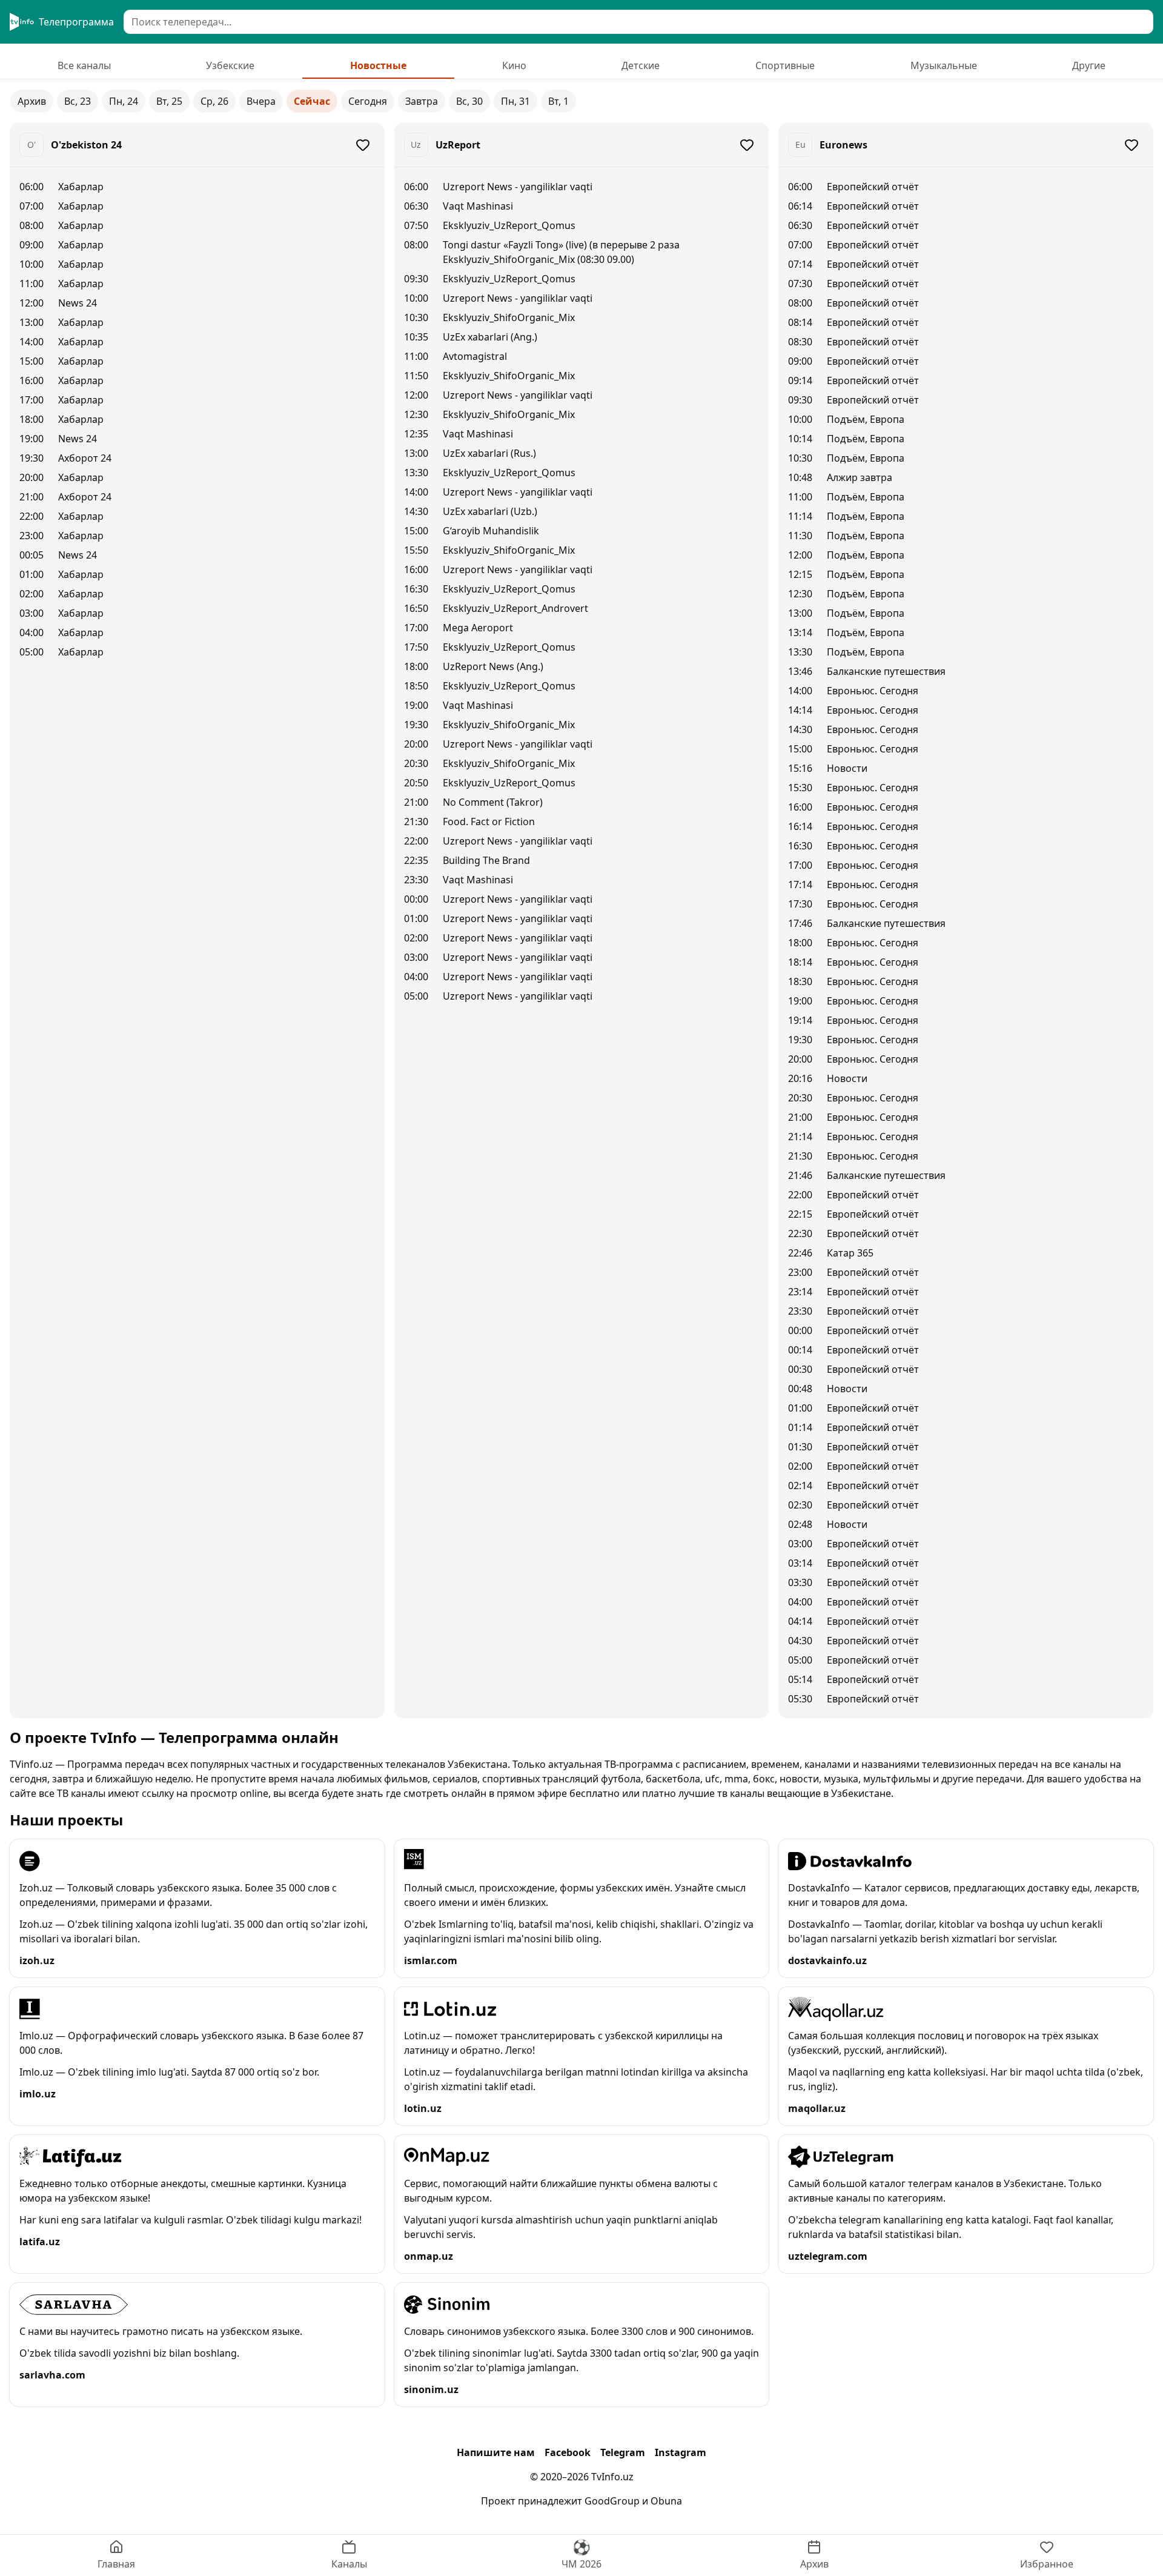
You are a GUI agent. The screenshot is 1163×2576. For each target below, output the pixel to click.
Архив (32, 101)
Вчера (261, 101)
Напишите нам (496, 2452)
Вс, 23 (78, 101)
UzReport (458, 145)
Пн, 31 (515, 101)
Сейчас (312, 101)
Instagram (681, 2452)
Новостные (378, 65)
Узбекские (230, 65)
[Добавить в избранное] (363, 145)
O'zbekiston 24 (86, 145)
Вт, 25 (169, 101)
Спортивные (785, 65)
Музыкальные (944, 65)
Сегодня (368, 101)
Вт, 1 (558, 101)
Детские (641, 65)
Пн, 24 (124, 101)
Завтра (422, 101)
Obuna (666, 2501)
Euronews (843, 145)
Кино (514, 65)
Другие (1089, 65)
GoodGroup (612, 2501)
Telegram (623, 2452)
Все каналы (84, 65)
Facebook (568, 2452)
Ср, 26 (214, 101)
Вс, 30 (469, 101)
